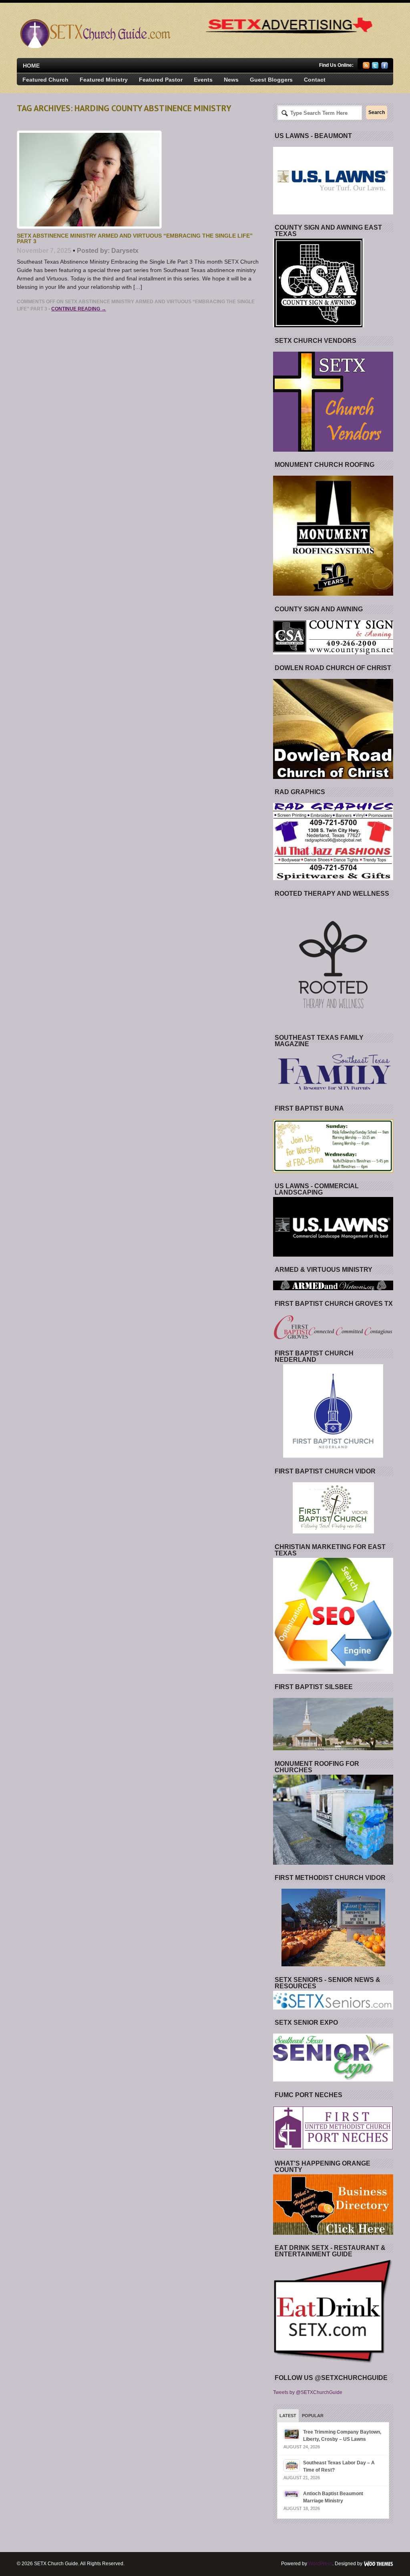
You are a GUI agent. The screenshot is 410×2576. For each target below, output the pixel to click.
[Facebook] (385, 67)
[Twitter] (375, 67)
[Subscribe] (366, 67)
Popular (313, 2416)
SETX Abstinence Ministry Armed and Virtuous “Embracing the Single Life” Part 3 (135, 238)
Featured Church (45, 80)
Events (203, 80)
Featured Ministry (104, 80)
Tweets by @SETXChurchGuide (308, 2392)
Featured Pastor (161, 80)
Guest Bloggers (271, 80)
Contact (315, 80)
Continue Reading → (79, 309)
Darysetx (125, 251)
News (231, 80)
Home (31, 66)
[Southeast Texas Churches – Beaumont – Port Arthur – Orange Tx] (94, 46)
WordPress (320, 2564)
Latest (288, 2416)
